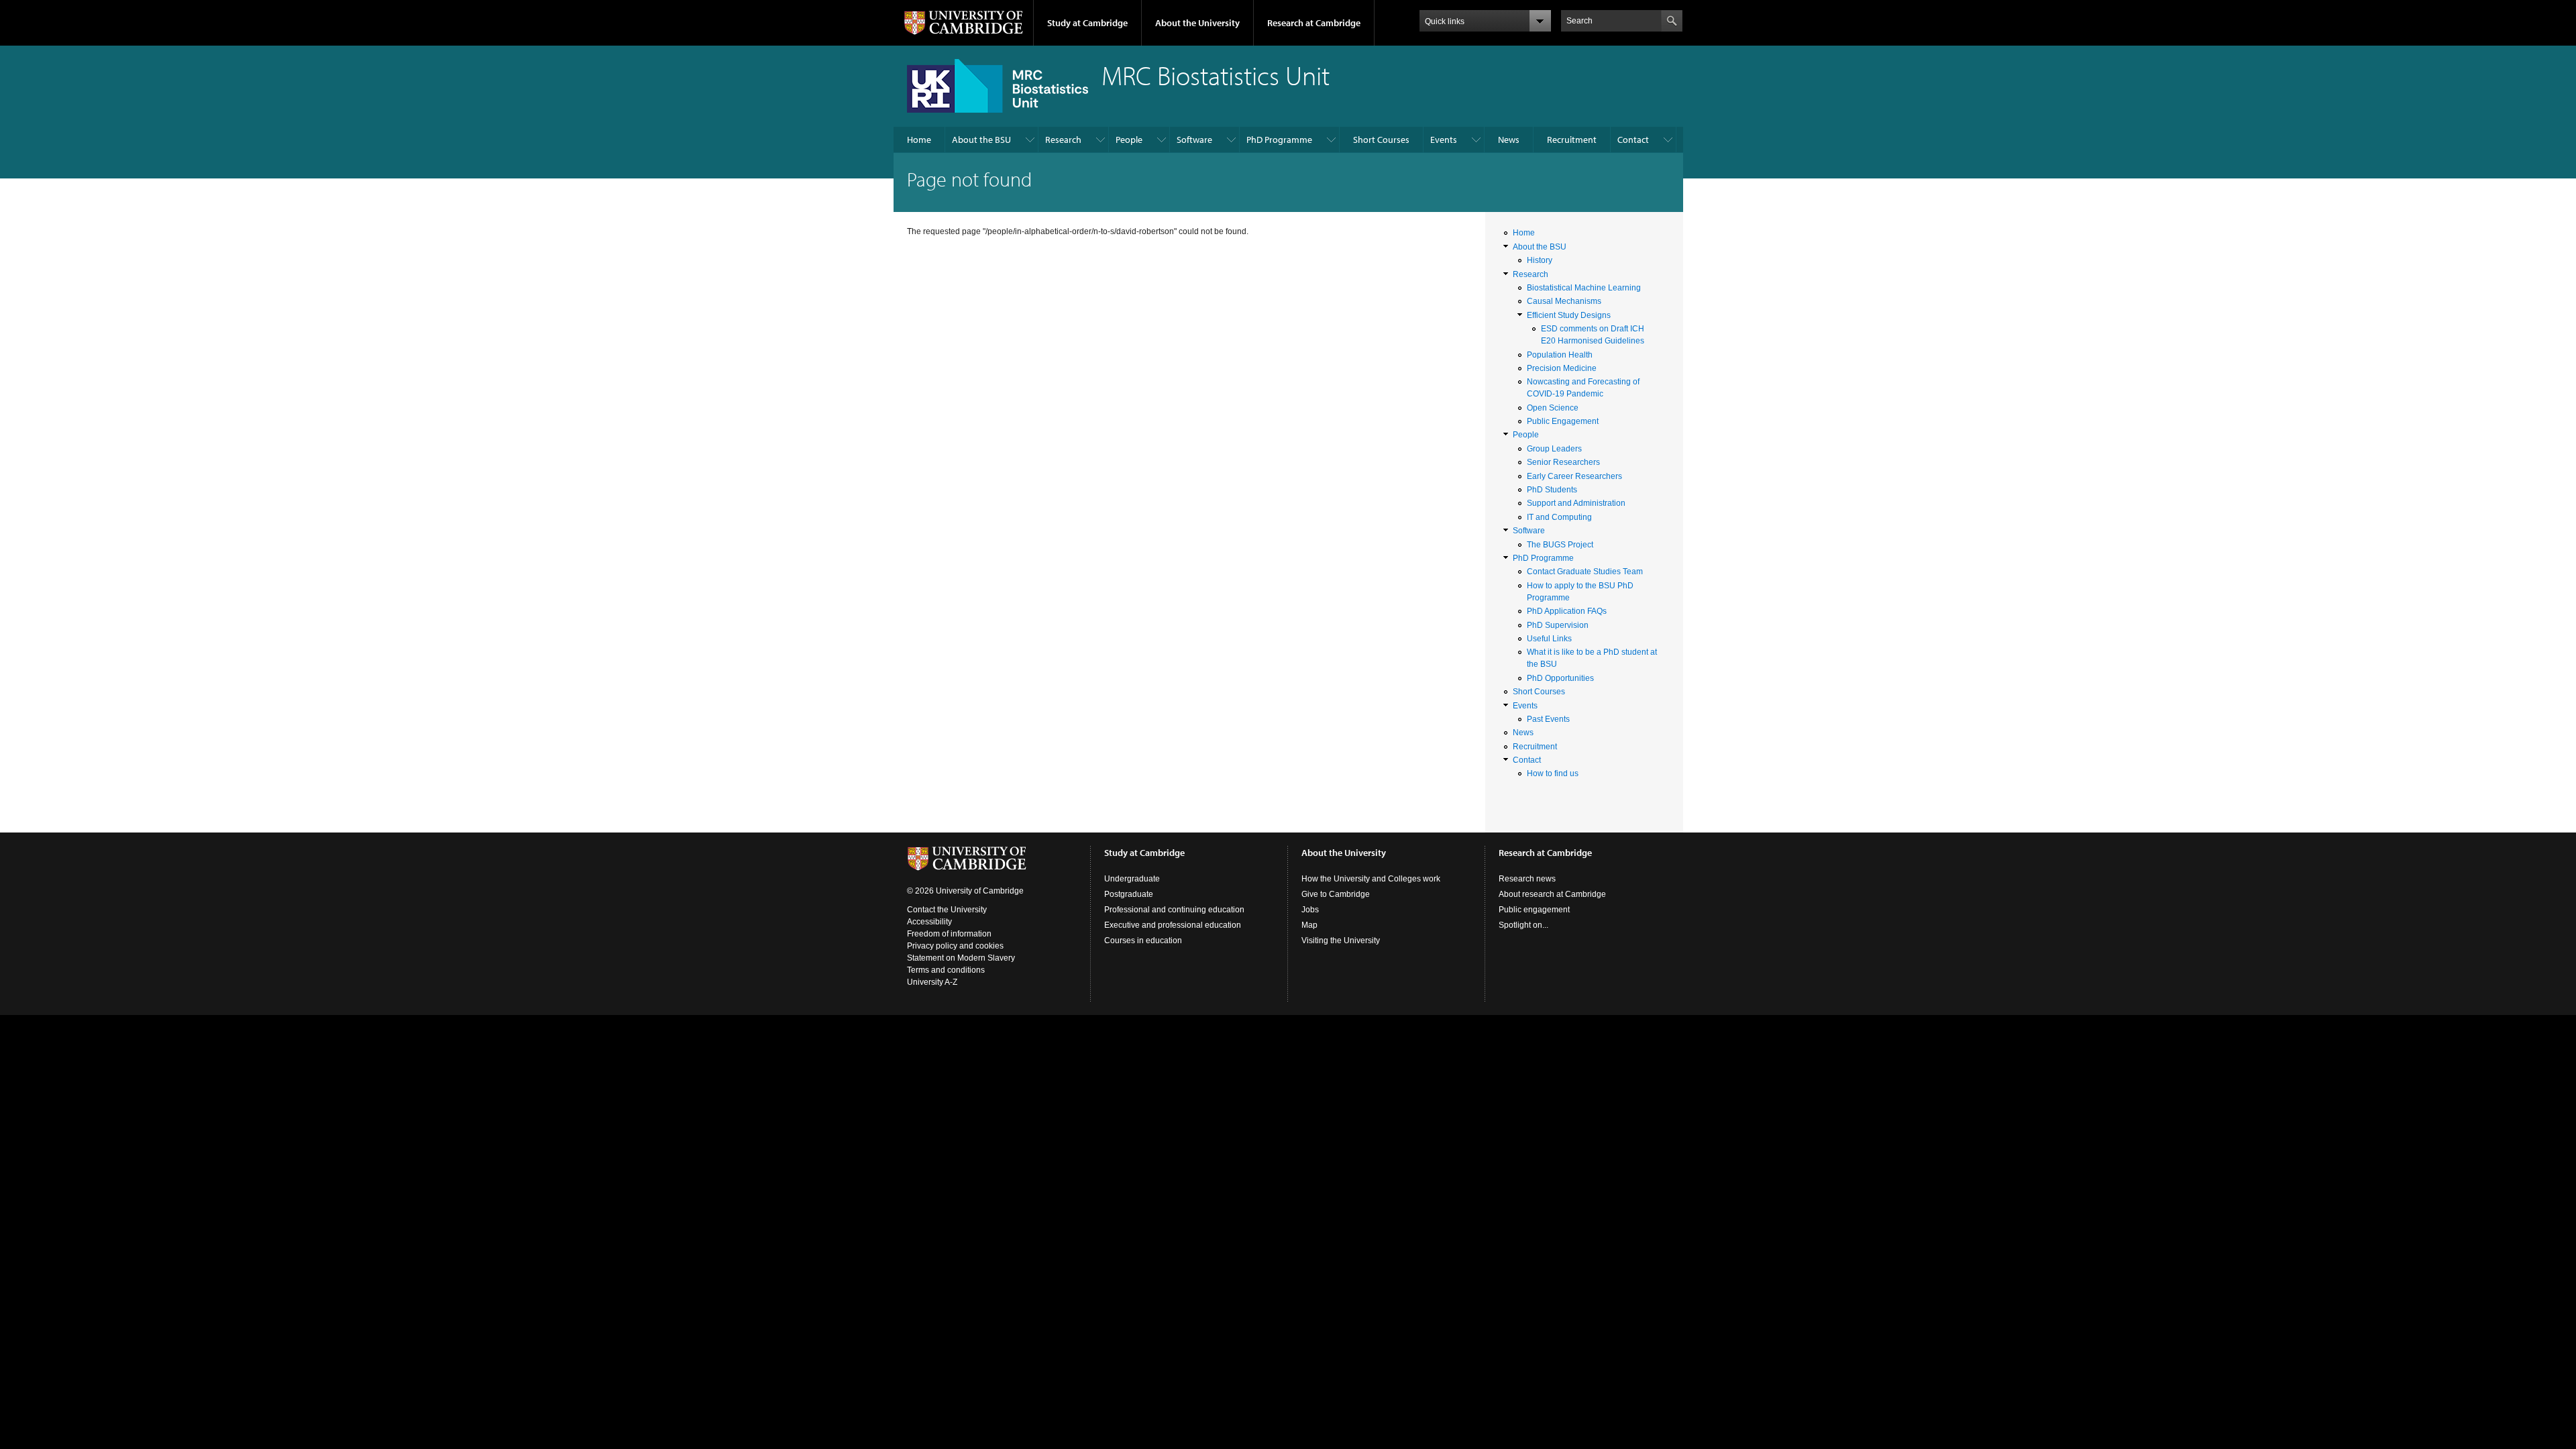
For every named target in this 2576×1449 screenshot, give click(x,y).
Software (1194, 140)
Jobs (1310, 910)
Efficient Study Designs (1569, 315)
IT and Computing (1559, 517)
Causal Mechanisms (1564, 301)
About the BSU (981, 140)
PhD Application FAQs (1567, 611)
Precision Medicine (1562, 368)
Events (1444, 140)
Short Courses (1381, 140)
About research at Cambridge (1552, 894)
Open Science (1553, 408)
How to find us (1553, 773)
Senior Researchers (1563, 462)
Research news (1527, 879)
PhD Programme (1279, 140)
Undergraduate (1132, 879)
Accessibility (929, 922)
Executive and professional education (1173, 925)
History (1540, 260)
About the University (1197, 23)
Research (1063, 140)
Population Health (1560, 355)
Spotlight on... (1523, 925)
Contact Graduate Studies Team (1585, 572)
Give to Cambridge (1336, 894)
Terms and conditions (946, 970)
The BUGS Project (1560, 545)
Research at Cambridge (1314, 23)
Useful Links (1549, 639)
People (1129, 140)
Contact (1633, 140)
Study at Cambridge (1087, 23)
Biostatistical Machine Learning (1584, 288)
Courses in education (1143, 941)
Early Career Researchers (1574, 476)
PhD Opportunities (1560, 678)
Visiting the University (1341, 941)
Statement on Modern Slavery (961, 958)
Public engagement (1534, 910)
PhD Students (1552, 490)
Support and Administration (1576, 503)
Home (919, 140)
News (1509, 140)
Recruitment (1572, 140)
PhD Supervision (1558, 625)
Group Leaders (1554, 449)
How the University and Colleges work (1371, 879)
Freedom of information (949, 934)
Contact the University (947, 910)
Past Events (1548, 719)
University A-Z (932, 982)
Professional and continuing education (1174, 910)
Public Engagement (1563, 421)
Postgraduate (1129, 894)
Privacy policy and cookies (955, 946)
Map (1309, 925)
